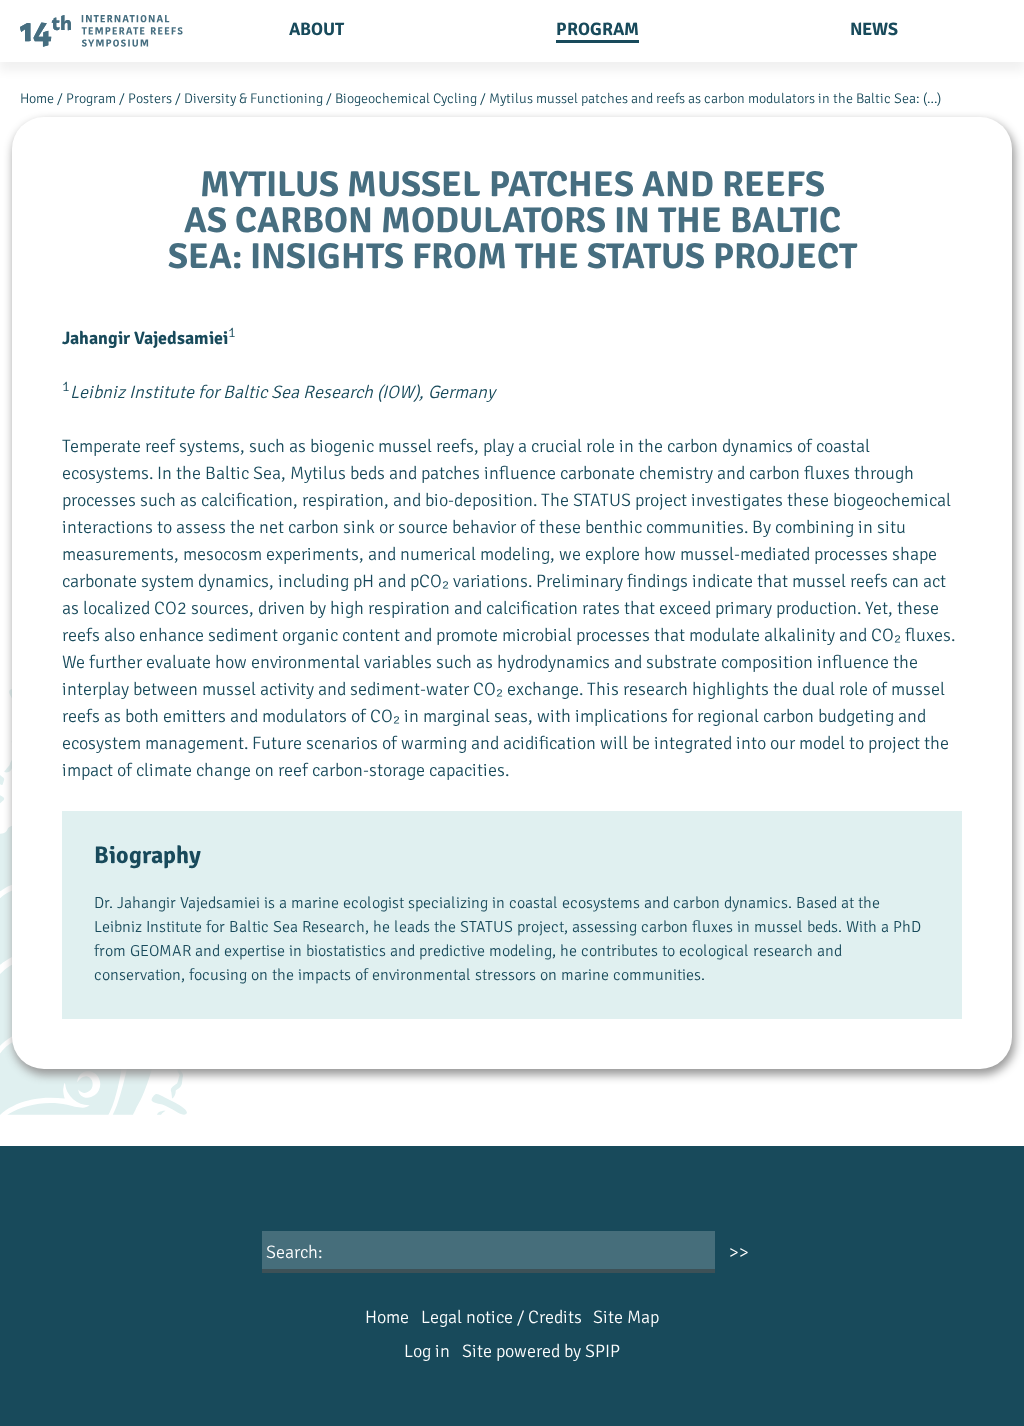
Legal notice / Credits (501, 1317)
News (874, 29)
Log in (427, 1351)
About (316, 29)
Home (37, 98)
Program (597, 29)
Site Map (626, 1317)
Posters (150, 98)
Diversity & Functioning (253, 98)
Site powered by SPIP (541, 1351)
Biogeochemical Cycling (406, 98)
